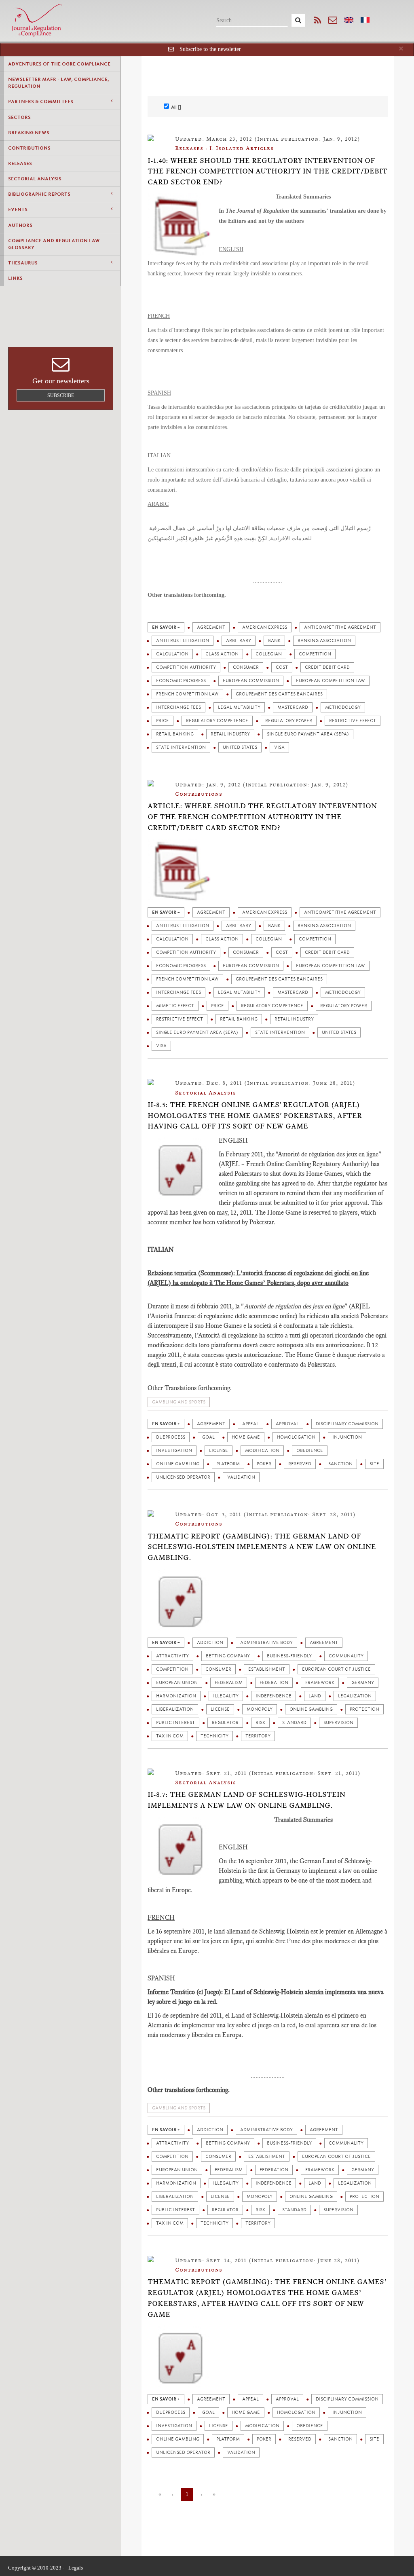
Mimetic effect (175, 1006)
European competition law (331, 681)
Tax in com (170, 1736)
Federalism (229, 1683)
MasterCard (293, 707)
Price (163, 721)
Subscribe (61, 395)
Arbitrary (239, 641)
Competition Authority (186, 667)
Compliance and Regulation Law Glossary (54, 244)
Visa (279, 747)
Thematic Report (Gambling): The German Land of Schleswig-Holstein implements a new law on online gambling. (262, 1547)
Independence (274, 1696)
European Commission (251, 681)
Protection (364, 1709)
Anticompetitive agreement (340, 627)
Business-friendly (289, 1656)
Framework (320, 1683)
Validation (241, 1477)
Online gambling (178, 1464)
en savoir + (166, 627)
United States (240, 747)
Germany (363, 1683)
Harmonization (176, 1696)
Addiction (210, 1643)
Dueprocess (171, 1437)
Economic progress (181, 681)
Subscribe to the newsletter (210, 49)
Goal (208, 1437)
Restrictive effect (353, 721)
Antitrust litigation (183, 641)
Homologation (296, 1437)
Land (315, 1696)
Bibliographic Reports (39, 194)
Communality (346, 1656)
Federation (274, 1683)
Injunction (347, 1437)
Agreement (211, 627)
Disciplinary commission (347, 1424)
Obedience (310, 1451)
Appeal (250, 1424)
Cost (282, 667)
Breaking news (29, 133)
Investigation (174, 1451)
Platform (228, 1464)
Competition (315, 654)
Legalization (355, 1696)
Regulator (225, 1723)
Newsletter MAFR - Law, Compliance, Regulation (59, 83)
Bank (274, 641)
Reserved (300, 1464)
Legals (76, 2568)
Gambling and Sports (179, 1402)
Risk (260, 1723)
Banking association (324, 641)
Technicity (214, 1736)
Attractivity (172, 1656)
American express (265, 627)
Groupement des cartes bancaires (279, 694)
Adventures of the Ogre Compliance (59, 64)
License (219, 1451)
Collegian (269, 654)
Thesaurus (23, 263)
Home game (246, 1437)
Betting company (228, 1656)
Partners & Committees (41, 101)
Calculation (172, 654)
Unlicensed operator (183, 1477)
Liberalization (175, 1709)
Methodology (343, 707)
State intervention (181, 747)
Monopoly (260, 1709)
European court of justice (336, 1669)
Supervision (338, 1723)
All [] (176, 107)
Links (15, 278)
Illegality (226, 1696)
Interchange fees (178, 707)
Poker (264, 1464)
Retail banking (175, 734)
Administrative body (266, 1643)
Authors (20, 225)
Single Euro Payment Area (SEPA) (308, 734)
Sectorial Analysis (35, 179)
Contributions (29, 148)
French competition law (187, 694)
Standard (294, 1723)
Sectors (19, 117)
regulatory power (289, 721)
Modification (262, 1451)
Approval (287, 1424)
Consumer (246, 667)
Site (374, 1464)
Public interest (175, 1723)
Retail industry (230, 734)
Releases (20, 163)
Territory (258, 1736)
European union (177, 1683)
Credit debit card (327, 667)
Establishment (267, 1669)
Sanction (340, 1464)
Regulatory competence (217, 721)
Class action (222, 654)
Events (18, 209)
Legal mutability (239, 707)
